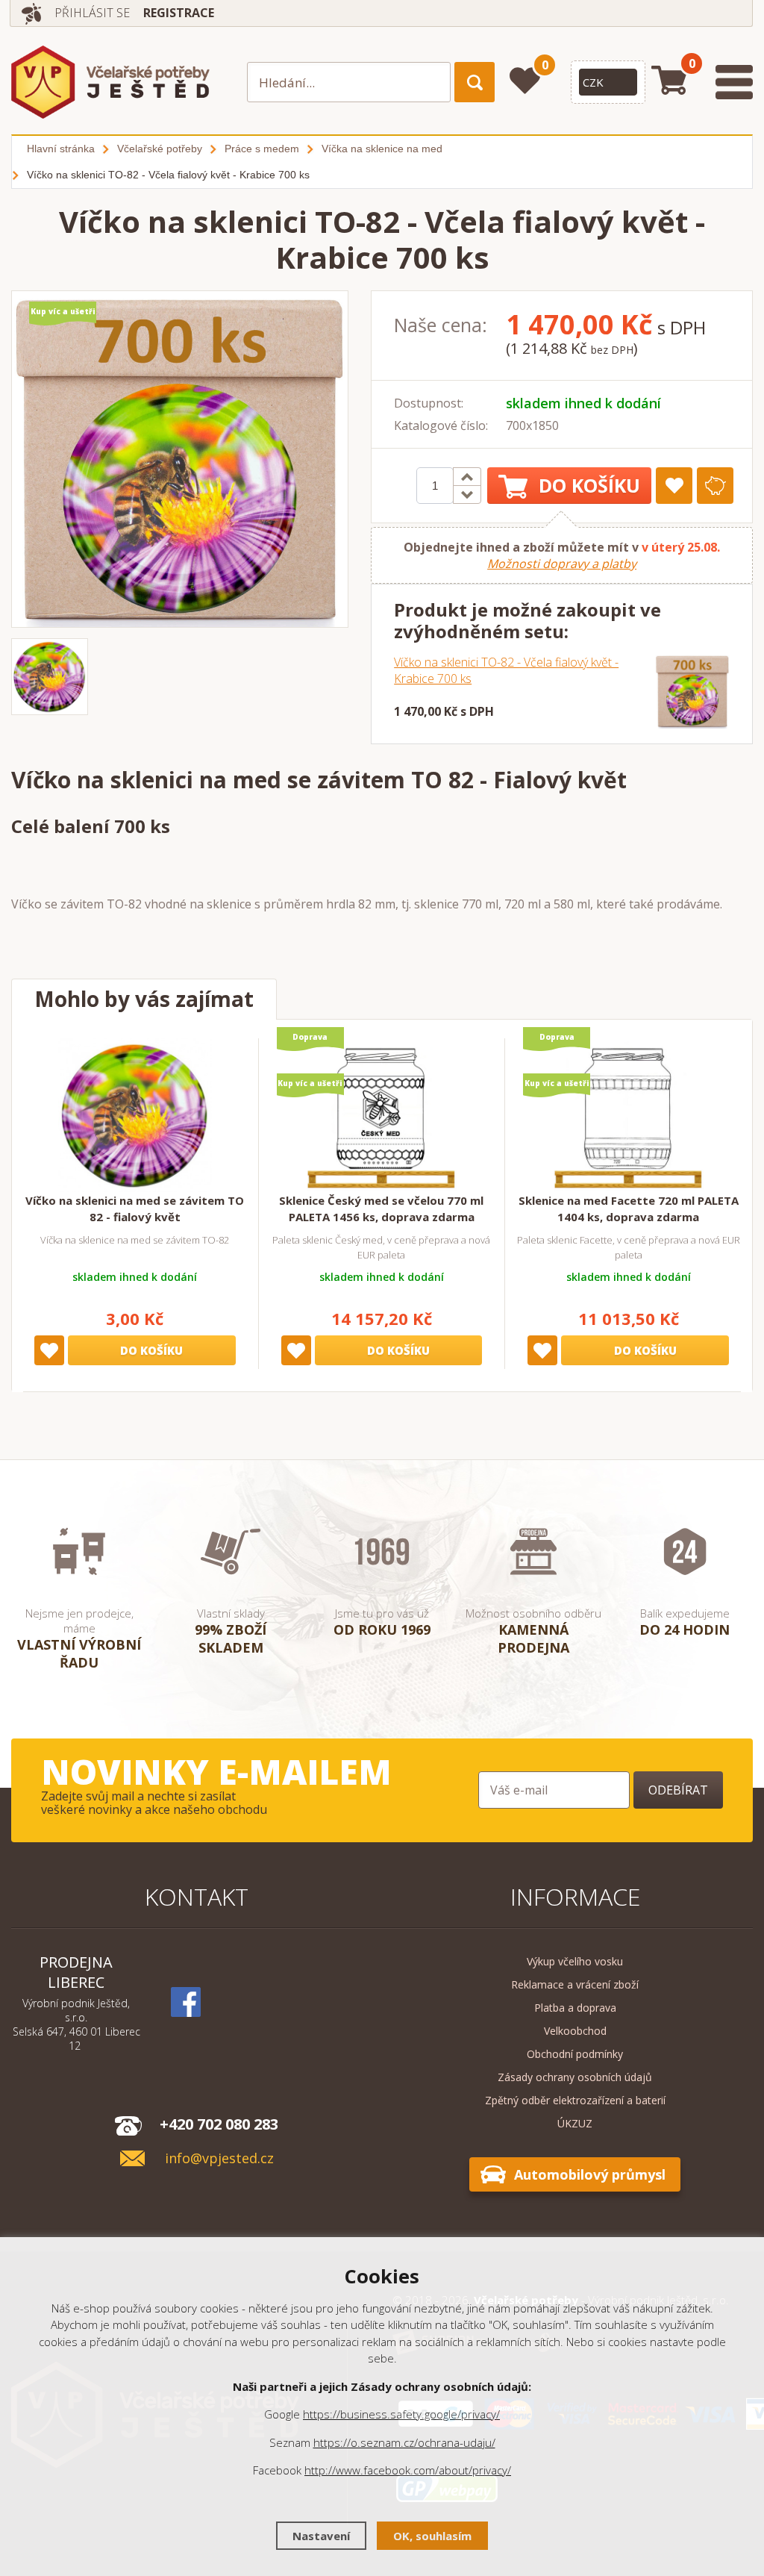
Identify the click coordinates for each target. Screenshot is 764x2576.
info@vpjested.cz (219, 2158)
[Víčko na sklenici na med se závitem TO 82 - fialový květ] (135, 1115)
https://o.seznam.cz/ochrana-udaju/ (404, 2442)
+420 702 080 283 (219, 2124)
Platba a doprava (575, 2008)
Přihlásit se (92, 13)
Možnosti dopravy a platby (562, 564)
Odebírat (678, 1790)
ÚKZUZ (575, 2123)
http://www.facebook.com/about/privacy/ (408, 2470)
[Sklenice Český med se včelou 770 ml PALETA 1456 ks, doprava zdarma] (381, 1115)
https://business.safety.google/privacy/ (401, 2414)
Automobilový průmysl (590, 2174)
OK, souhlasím (432, 2536)
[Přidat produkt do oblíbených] (674, 486)
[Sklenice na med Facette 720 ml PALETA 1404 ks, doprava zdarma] (628, 1115)
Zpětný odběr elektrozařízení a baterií (575, 2100)
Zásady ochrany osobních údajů (575, 2077)
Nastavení (321, 2536)
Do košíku (589, 485)
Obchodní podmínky (575, 2054)
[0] (525, 81)
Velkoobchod (575, 2031)
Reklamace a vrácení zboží (575, 1984)
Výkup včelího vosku (575, 1961)
